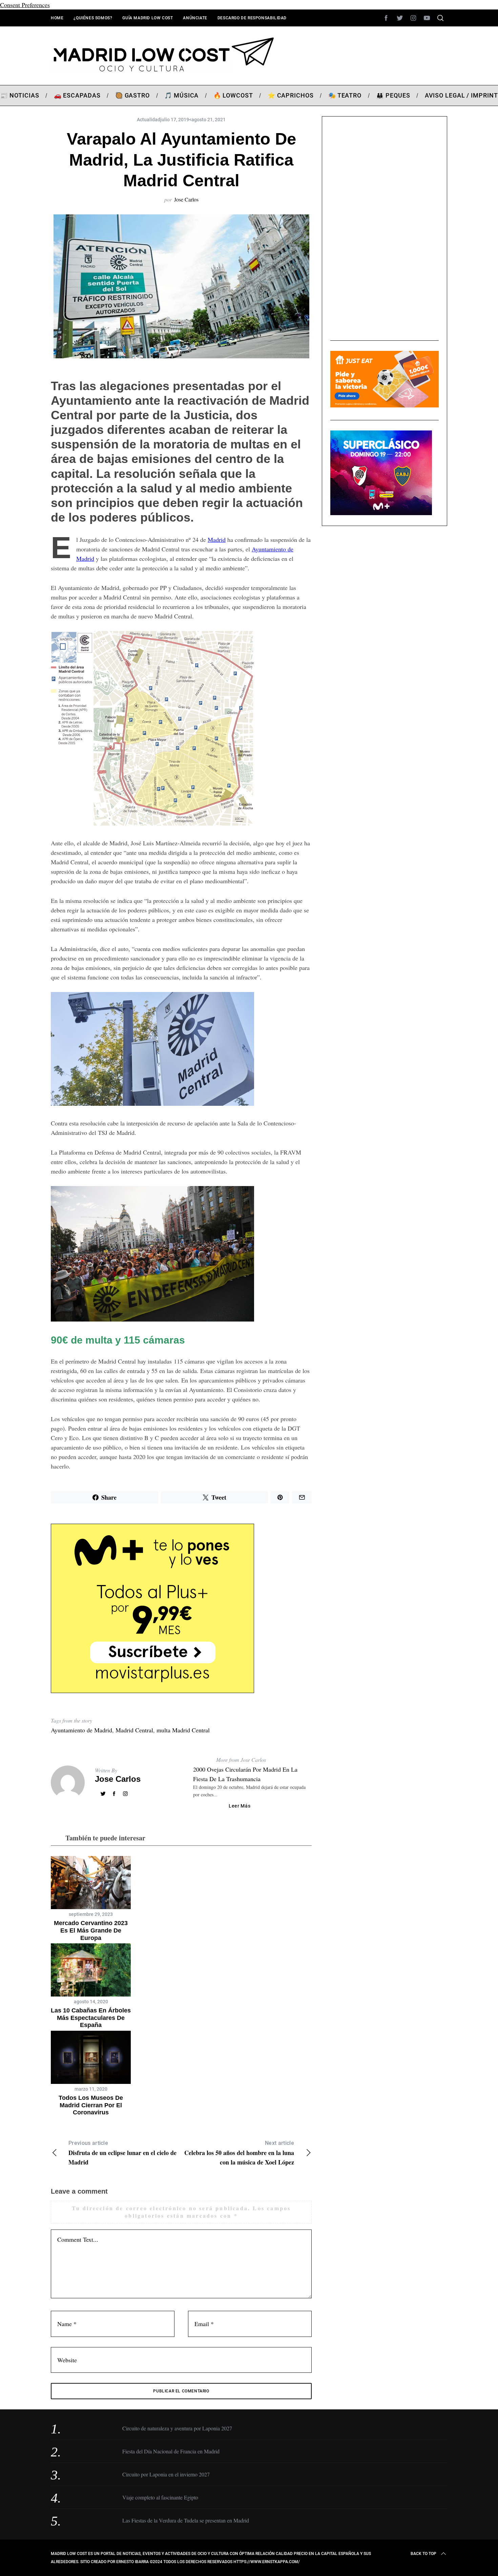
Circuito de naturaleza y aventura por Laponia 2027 (177, 2428)
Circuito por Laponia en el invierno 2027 (166, 2474)
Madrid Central (134, 1730)
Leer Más (240, 1806)
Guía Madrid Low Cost (148, 18)
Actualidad (149, 120)
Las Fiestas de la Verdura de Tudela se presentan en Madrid (186, 2520)
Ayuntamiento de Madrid (81, 1730)
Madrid (217, 540)
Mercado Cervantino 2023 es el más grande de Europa (91, 1930)
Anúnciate (195, 18)
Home (57, 18)
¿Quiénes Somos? (93, 18)
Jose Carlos (186, 199)
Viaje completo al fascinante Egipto (160, 2497)
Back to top (423, 2554)
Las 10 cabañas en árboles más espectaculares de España (91, 2018)
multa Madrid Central (183, 1730)
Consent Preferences (25, 5)
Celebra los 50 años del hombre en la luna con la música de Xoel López (239, 2153)
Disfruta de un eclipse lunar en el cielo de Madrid (122, 2153)
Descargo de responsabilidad (252, 18)
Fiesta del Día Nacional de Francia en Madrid (171, 2451)
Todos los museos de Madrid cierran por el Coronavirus (91, 2105)
